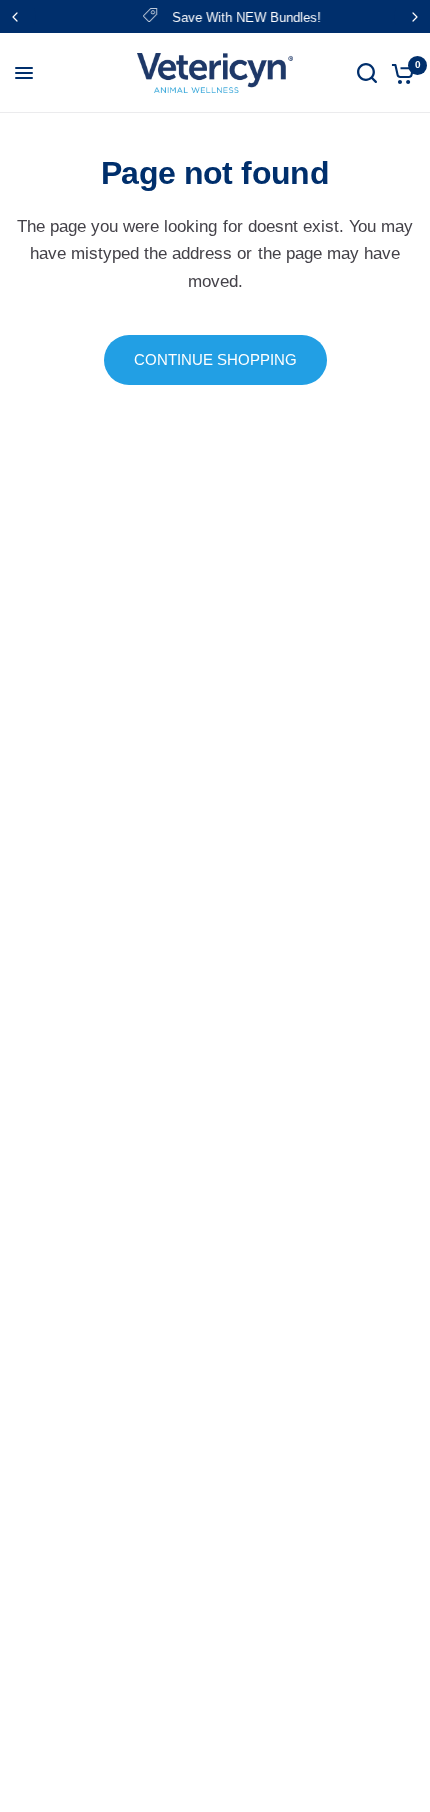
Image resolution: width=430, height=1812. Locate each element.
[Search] (367, 73)
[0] (399, 73)
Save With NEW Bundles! (235, 17)
